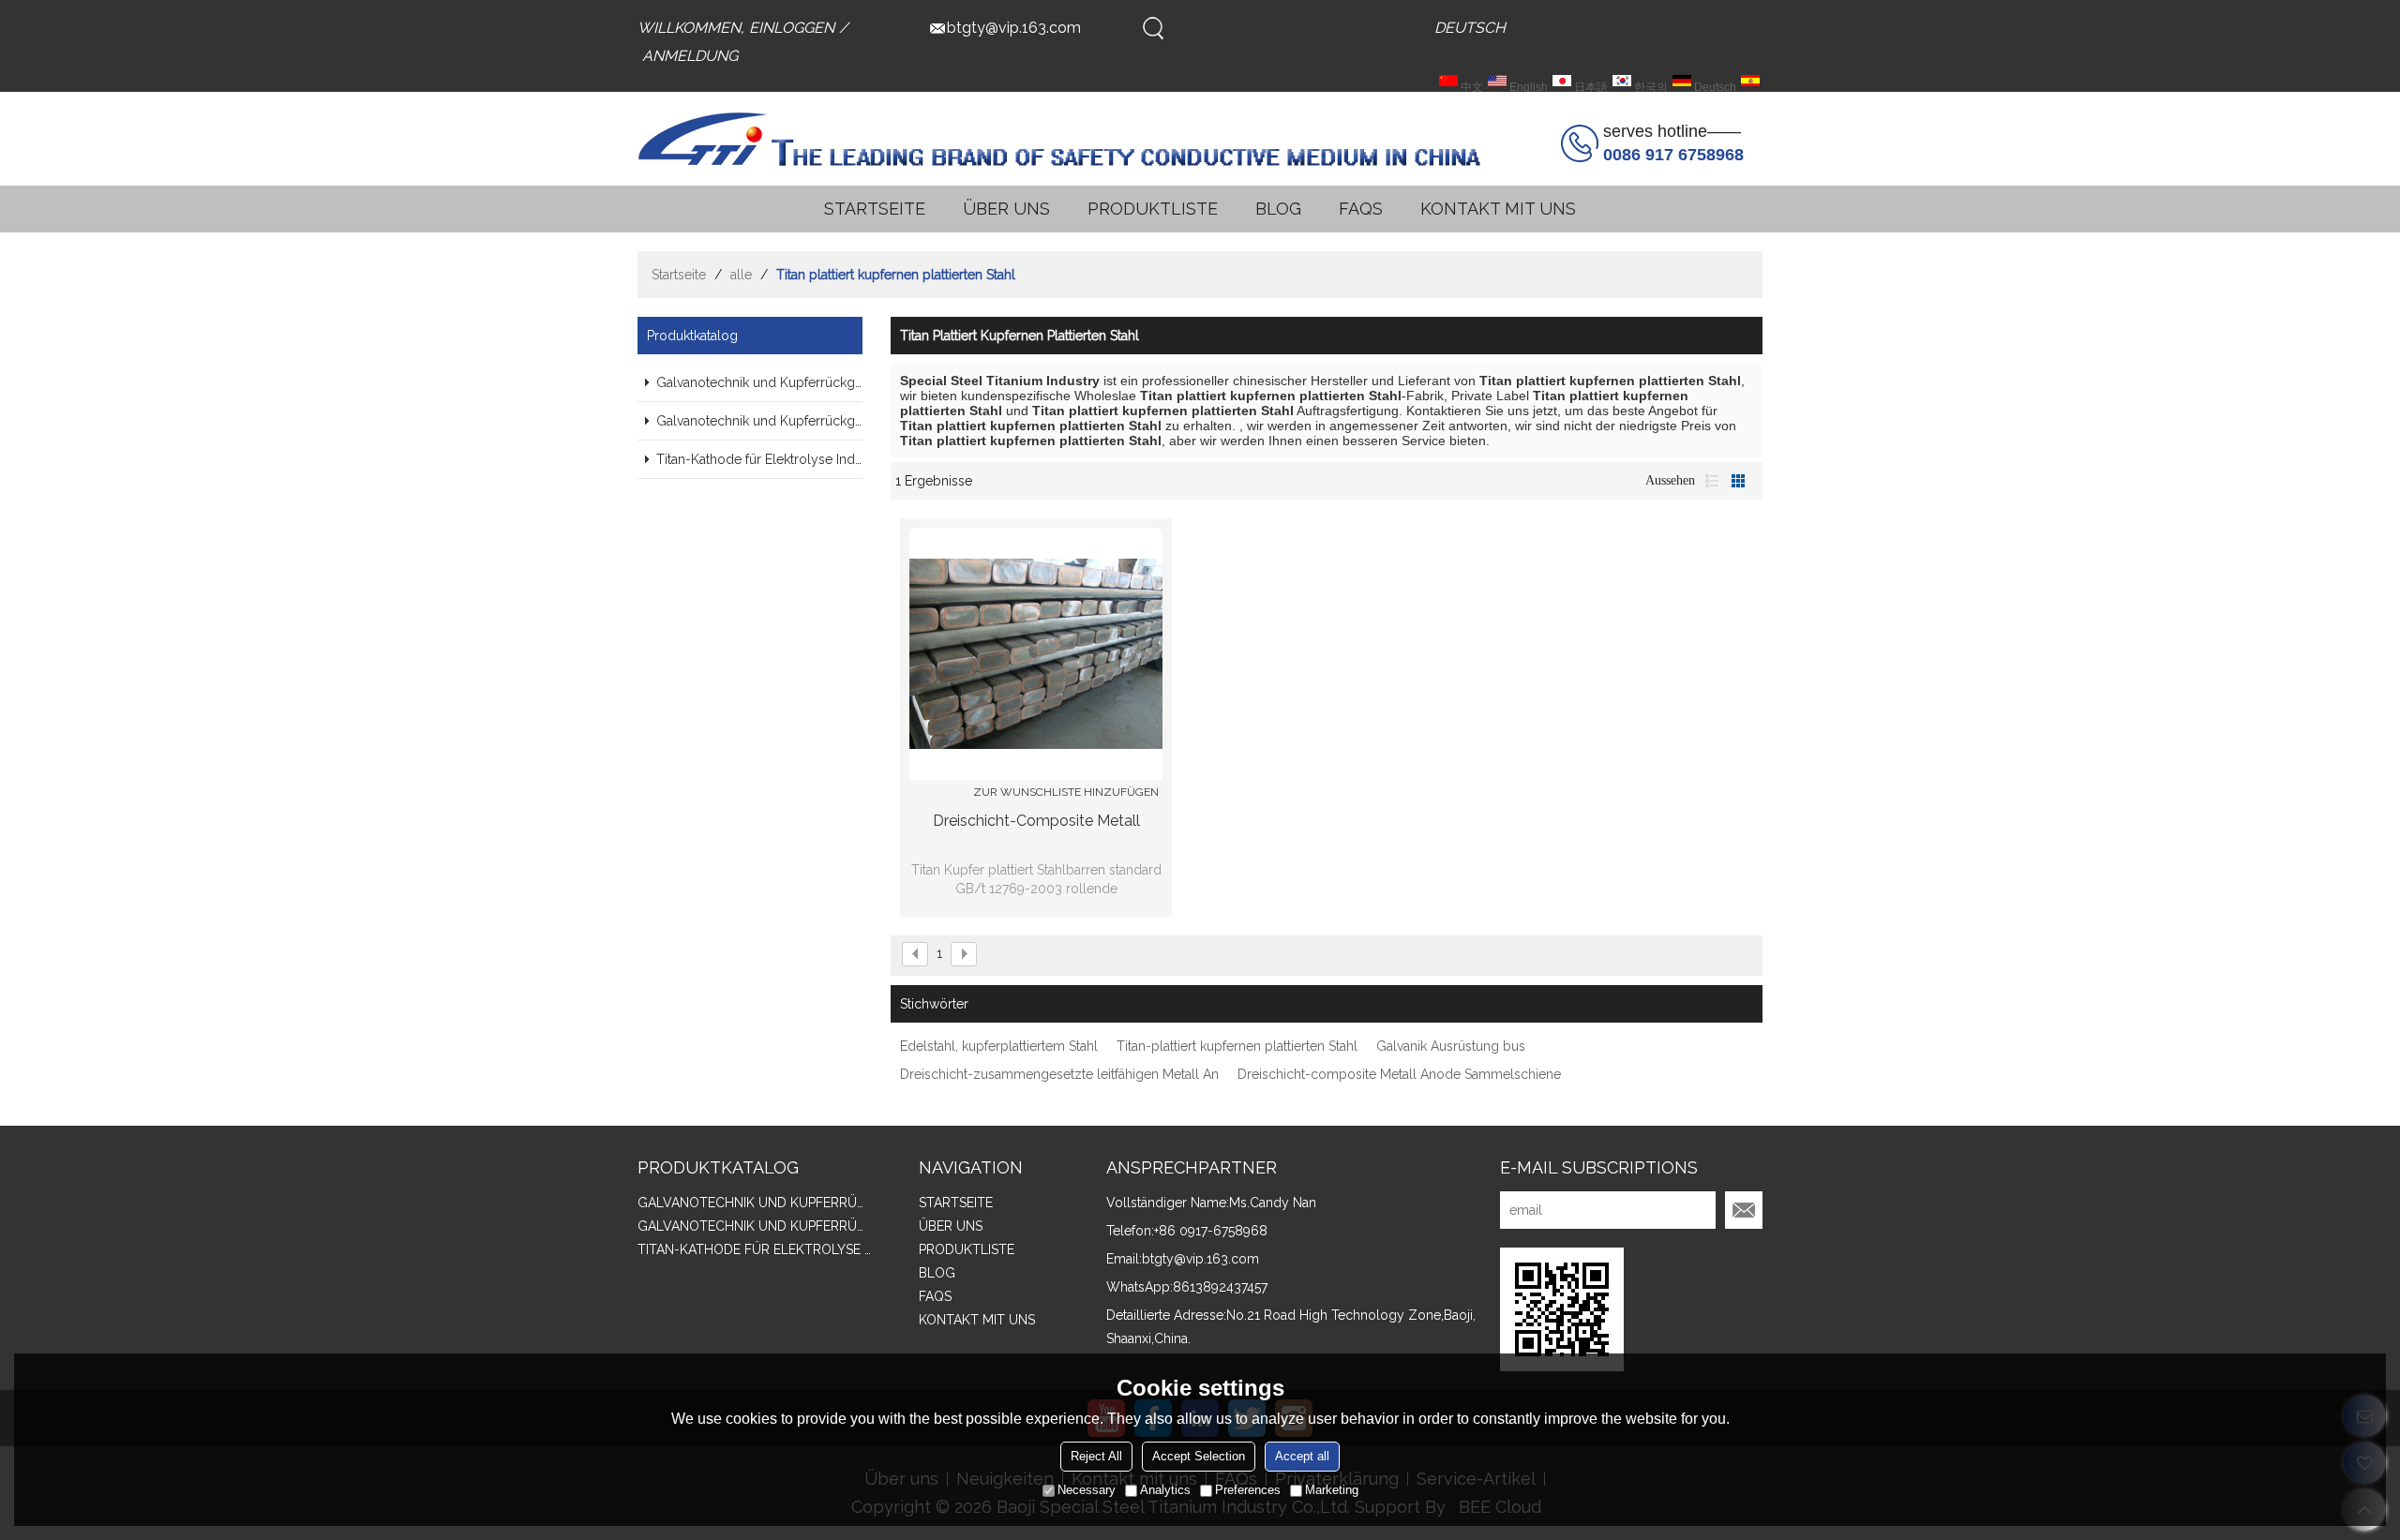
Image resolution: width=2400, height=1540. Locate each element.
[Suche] (1153, 28)
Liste (1712, 481)
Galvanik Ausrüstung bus (1451, 1046)
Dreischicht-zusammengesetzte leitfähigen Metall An (1059, 1074)
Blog (1278, 209)
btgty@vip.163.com (1014, 28)
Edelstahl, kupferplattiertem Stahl (999, 1046)
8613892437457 (1220, 1287)
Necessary (1087, 1490)
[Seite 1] (915, 954)
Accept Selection (1199, 1456)
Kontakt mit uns (1498, 209)
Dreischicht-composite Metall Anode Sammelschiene (1399, 1074)
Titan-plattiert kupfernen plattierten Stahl (1237, 1046)
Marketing (1332, 1490)
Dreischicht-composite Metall (1036, 821)
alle (741, 275)
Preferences (1248, 1490)
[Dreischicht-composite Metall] (1036, 654)
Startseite (875, 209)
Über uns (1006, 209)
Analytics (1165, 1490)
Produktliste (1153, 209)
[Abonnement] (1744, 1210)
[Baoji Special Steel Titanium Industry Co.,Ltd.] (1059, 139)
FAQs (1361, 209)
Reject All (1096, 1456)
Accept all (1302, 1456)
